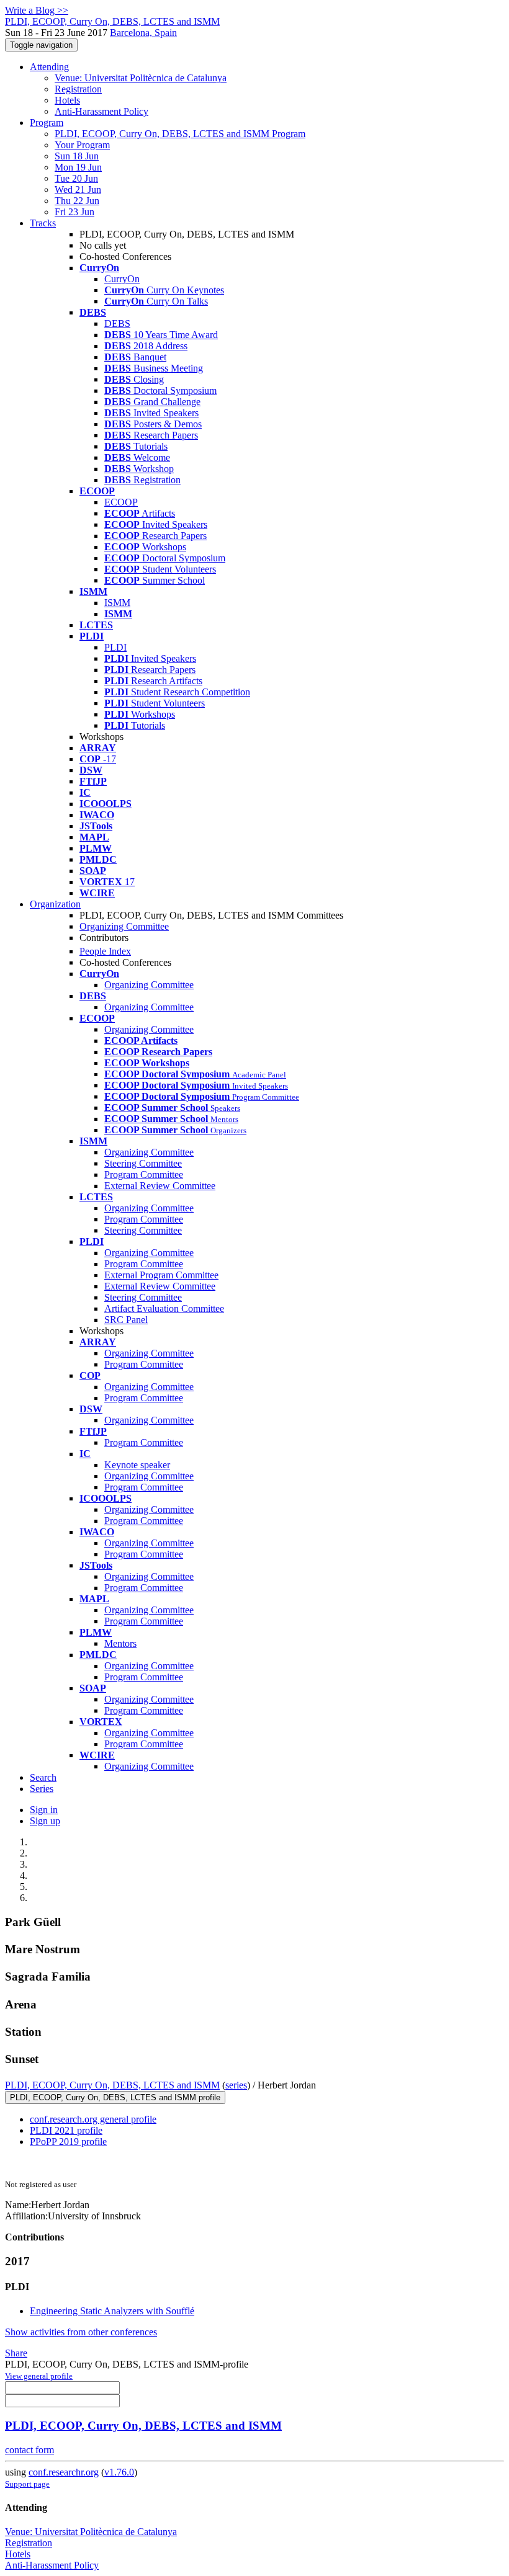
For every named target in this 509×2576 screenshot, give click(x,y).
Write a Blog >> (37, 10)
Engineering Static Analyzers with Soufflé (112, 2311)
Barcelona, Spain (143, 33)
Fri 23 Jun (74, 212)
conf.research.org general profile (93, 2119)
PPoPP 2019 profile (68, 2141)
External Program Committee (161, 1275)
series (236, 2085)
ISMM (117, 603)
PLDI (115, 647)
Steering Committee (143, 1163)
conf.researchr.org (64, 2472)
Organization (55, 904)
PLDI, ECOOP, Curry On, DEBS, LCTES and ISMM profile (115, 2097)
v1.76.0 (119, 2472)
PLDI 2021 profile (66, 2130)
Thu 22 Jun (77, 201)
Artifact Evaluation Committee (164, 1308)
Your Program (82, 145)
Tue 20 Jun (76, 178)
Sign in (44, 1810)
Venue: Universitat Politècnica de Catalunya (141, 78)
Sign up (45, 1821)
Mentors (120, 1643)
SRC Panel (126, 1320)
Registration (78, 89)
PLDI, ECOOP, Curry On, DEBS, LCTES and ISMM (112, 2085)
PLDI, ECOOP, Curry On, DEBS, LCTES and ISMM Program (180, 134)
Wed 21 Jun (78, 189)
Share (16, 2353)
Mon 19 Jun (78, 167)
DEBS (117, 323)
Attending (49, 67)
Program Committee (144, 1174)
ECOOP (121, 502)
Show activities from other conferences (81, 2332)
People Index (105, 951)
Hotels (67, 100)
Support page (27, 2484)
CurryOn (122, 279)
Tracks (43, 223)
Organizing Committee (124, 926)
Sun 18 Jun (77, 156)
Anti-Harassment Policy (101, 111)
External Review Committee (160, 1186)
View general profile (39, 2376)
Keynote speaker (137, 1465)
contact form (29, 2450)
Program (47, 123)
